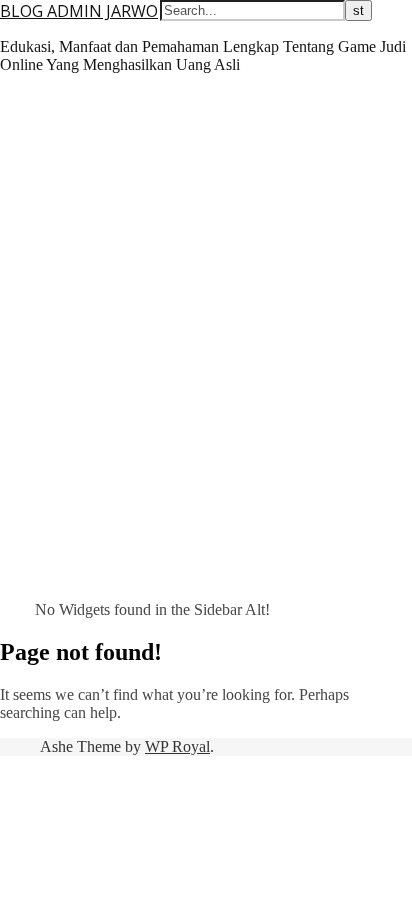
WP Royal (177, 746)
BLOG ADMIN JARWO (79, 11)
